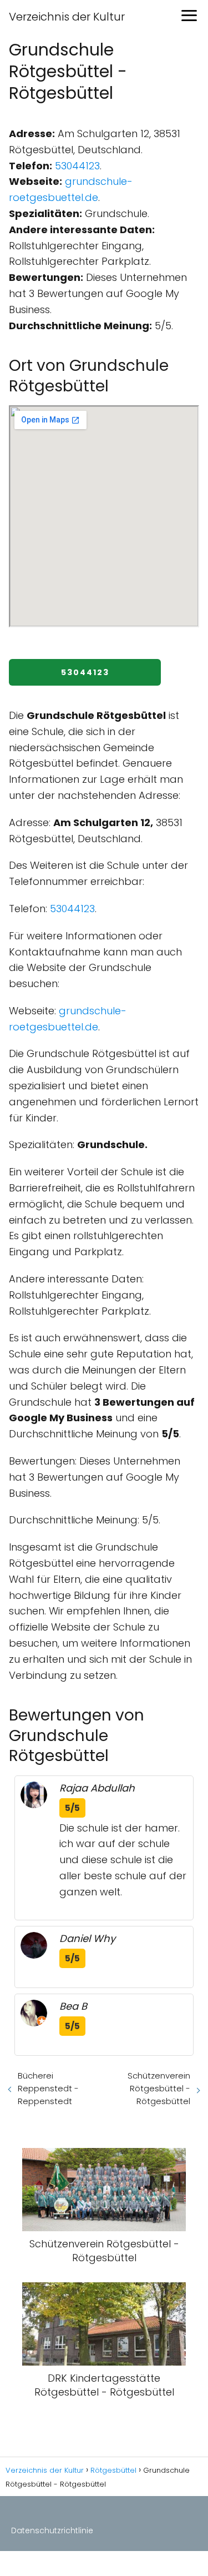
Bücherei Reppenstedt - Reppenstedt (48, 2088)
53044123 (77, 166)
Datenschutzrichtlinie (52, 2530)
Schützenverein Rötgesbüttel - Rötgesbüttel (159, 2088)
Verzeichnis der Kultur (67, 17)
